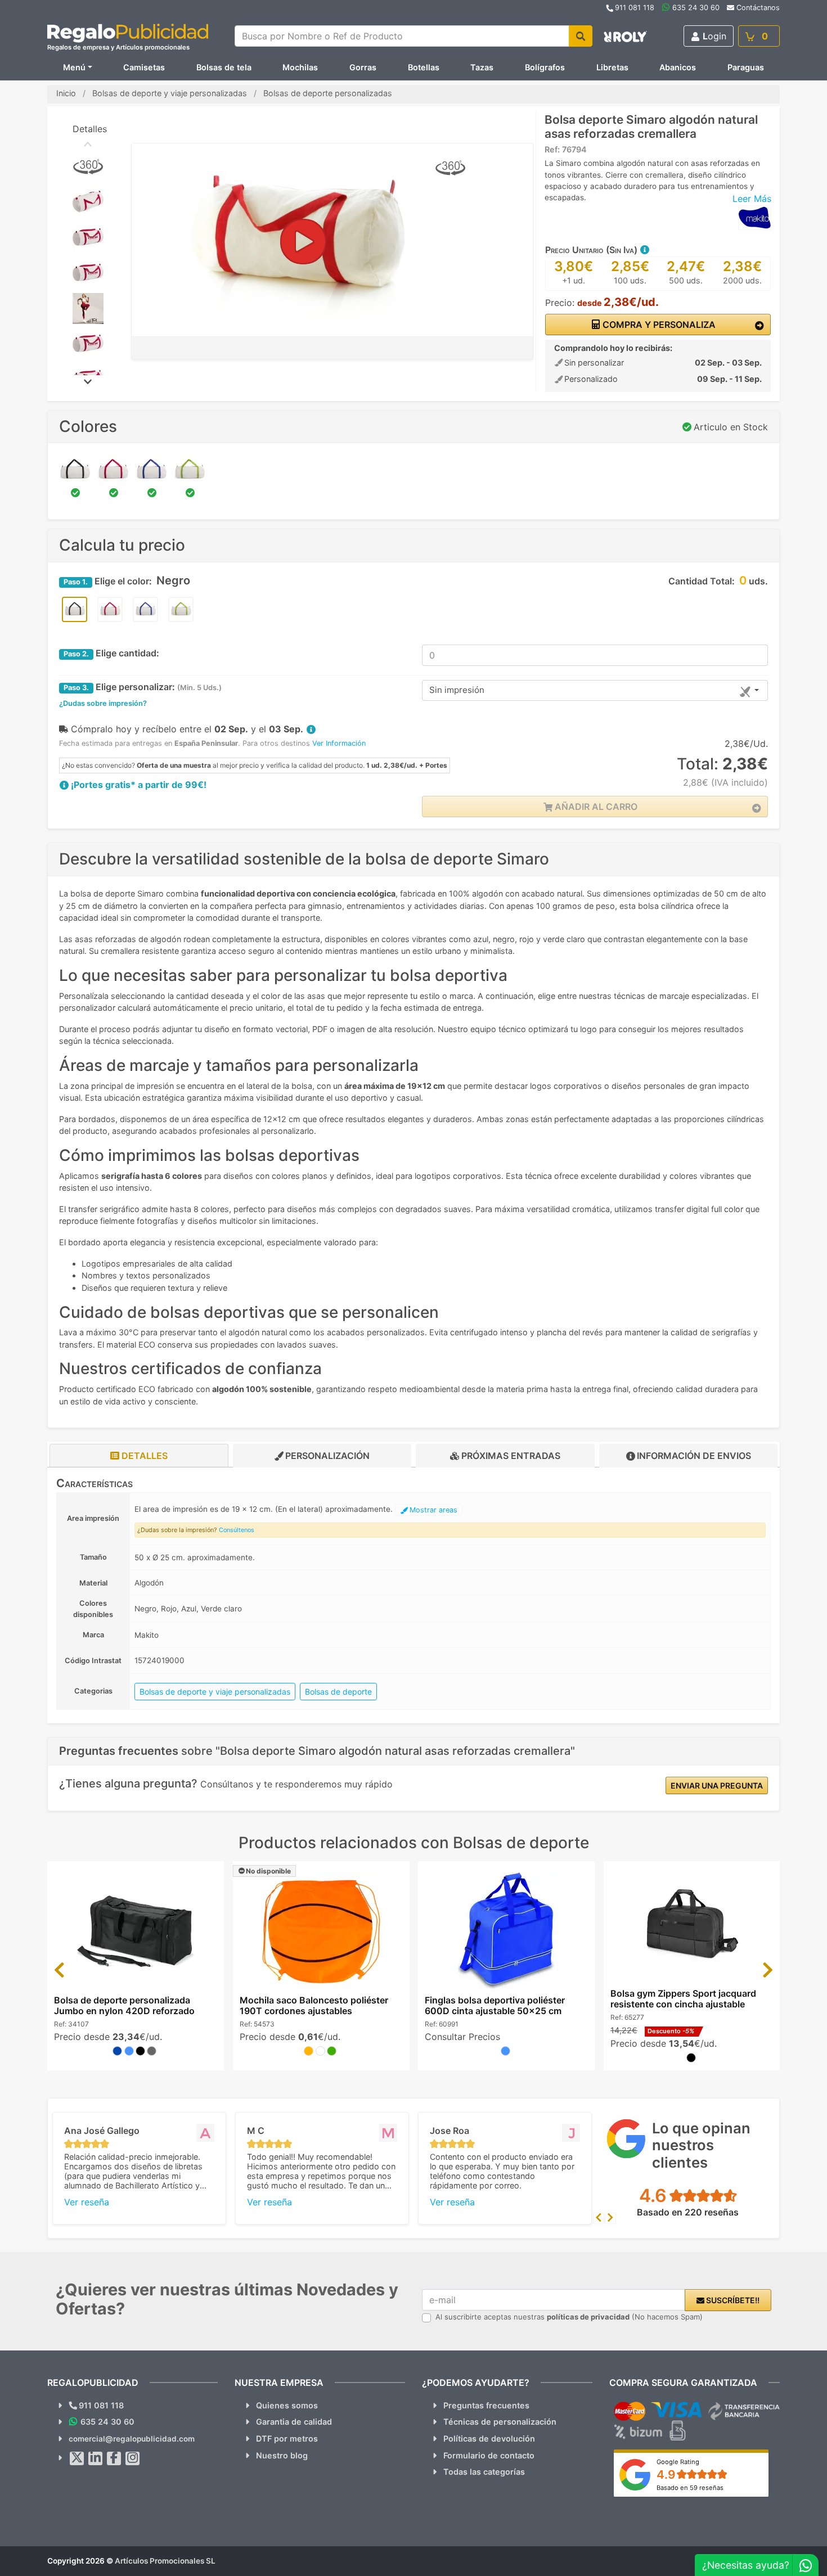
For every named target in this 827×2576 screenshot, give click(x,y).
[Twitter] (77, 2458)
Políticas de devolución (489, 2438)
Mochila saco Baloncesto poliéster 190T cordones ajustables (314, 2005)
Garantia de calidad (294, 2422)
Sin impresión (457, 690)
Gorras (363, 67)
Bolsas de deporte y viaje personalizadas (215, 1692)
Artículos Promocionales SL (165, 2561)
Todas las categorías (484, 2472)
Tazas (482, 67)
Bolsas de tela (224, 67)
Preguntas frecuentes (486, 2405)
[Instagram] (133, 2458)
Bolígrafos (545, 67)
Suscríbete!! (732, 2300)
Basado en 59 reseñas (690, 2488)
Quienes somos (287, 2405)
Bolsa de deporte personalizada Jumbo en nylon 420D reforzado (124, 2005)
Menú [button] (74, 67)
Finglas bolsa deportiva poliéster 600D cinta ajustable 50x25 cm (495, 2005)
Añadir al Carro (595, 807)
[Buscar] (581, 36)
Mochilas (300, 67)
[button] (644, 250)
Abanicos (678, 67)
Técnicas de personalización (500, 2422)
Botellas (424, 67)
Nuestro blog (282, 2455)
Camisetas (144, 67)
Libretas (612, 67)
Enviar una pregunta (717, 1785)
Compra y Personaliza (658, 325)
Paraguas (746, 67)
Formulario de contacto (489, 2455)
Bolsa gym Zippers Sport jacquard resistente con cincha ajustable (683, 1999)
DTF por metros (287, 2438)
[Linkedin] (96, 2458)
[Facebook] (114, 2458)
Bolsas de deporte (338, 1692)
